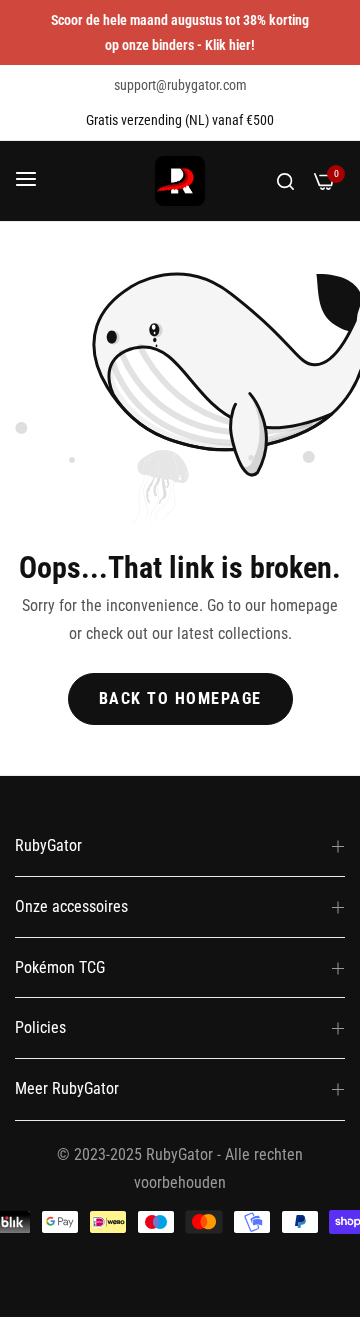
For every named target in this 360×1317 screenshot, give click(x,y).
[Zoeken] (285, 181)
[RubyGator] (180, 181)
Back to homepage (180, 698)
